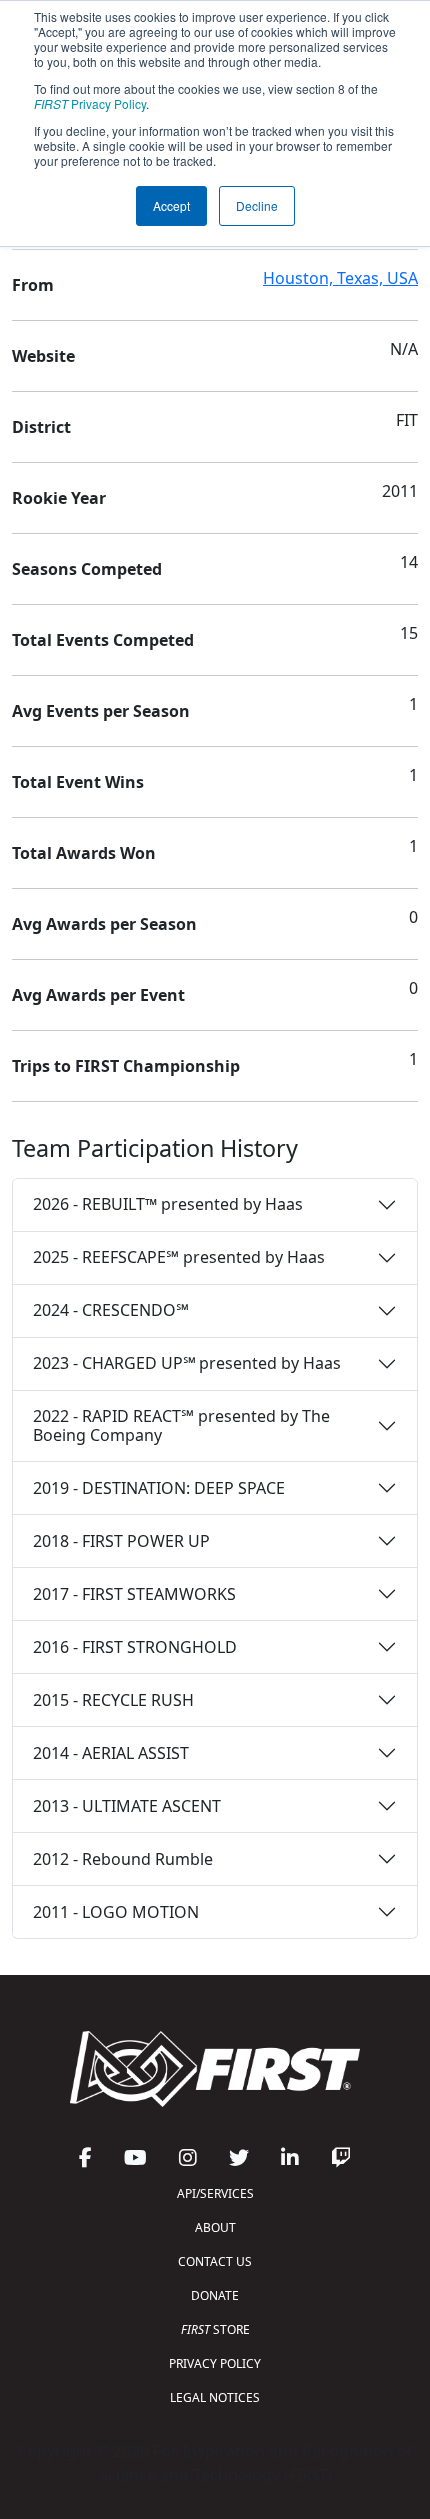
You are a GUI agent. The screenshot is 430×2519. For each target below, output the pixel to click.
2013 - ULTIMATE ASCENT (127, 1806)
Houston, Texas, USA (340, 278)
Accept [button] (171, 205)
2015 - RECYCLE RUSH (113, 1700)
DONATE (215, 2295)
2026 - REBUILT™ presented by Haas (168, 1204)
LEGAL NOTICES (215, 2397)
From (33, 285)
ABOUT (215, 2227)
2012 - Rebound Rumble (123, 1859)
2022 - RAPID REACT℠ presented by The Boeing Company (181, 1425)
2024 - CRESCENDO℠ (111, 1310)
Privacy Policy (90, 103)
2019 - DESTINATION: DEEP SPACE (159, 1488)
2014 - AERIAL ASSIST (111, 1753)
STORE (215, 2329)
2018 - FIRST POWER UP (121, 1541)
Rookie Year (59, 498)
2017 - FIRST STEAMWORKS (134, 1594)
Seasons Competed (87, 569)
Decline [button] (257, 205)
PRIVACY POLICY (215, 2363)
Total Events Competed (103, 640)
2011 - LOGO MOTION (116, 1912)
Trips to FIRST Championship (126, 1066)
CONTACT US (215, 2261)
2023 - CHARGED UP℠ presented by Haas (187, 1363)
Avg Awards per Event (98, 995)
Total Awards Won (84, 853)
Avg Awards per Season (104, 924)
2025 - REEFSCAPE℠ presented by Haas (179, 1257)
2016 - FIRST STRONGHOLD (135, 1647)
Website (43, 356)
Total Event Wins (78, 782)
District (41, 427)
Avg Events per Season (101, 711)
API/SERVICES (215, 2193)
